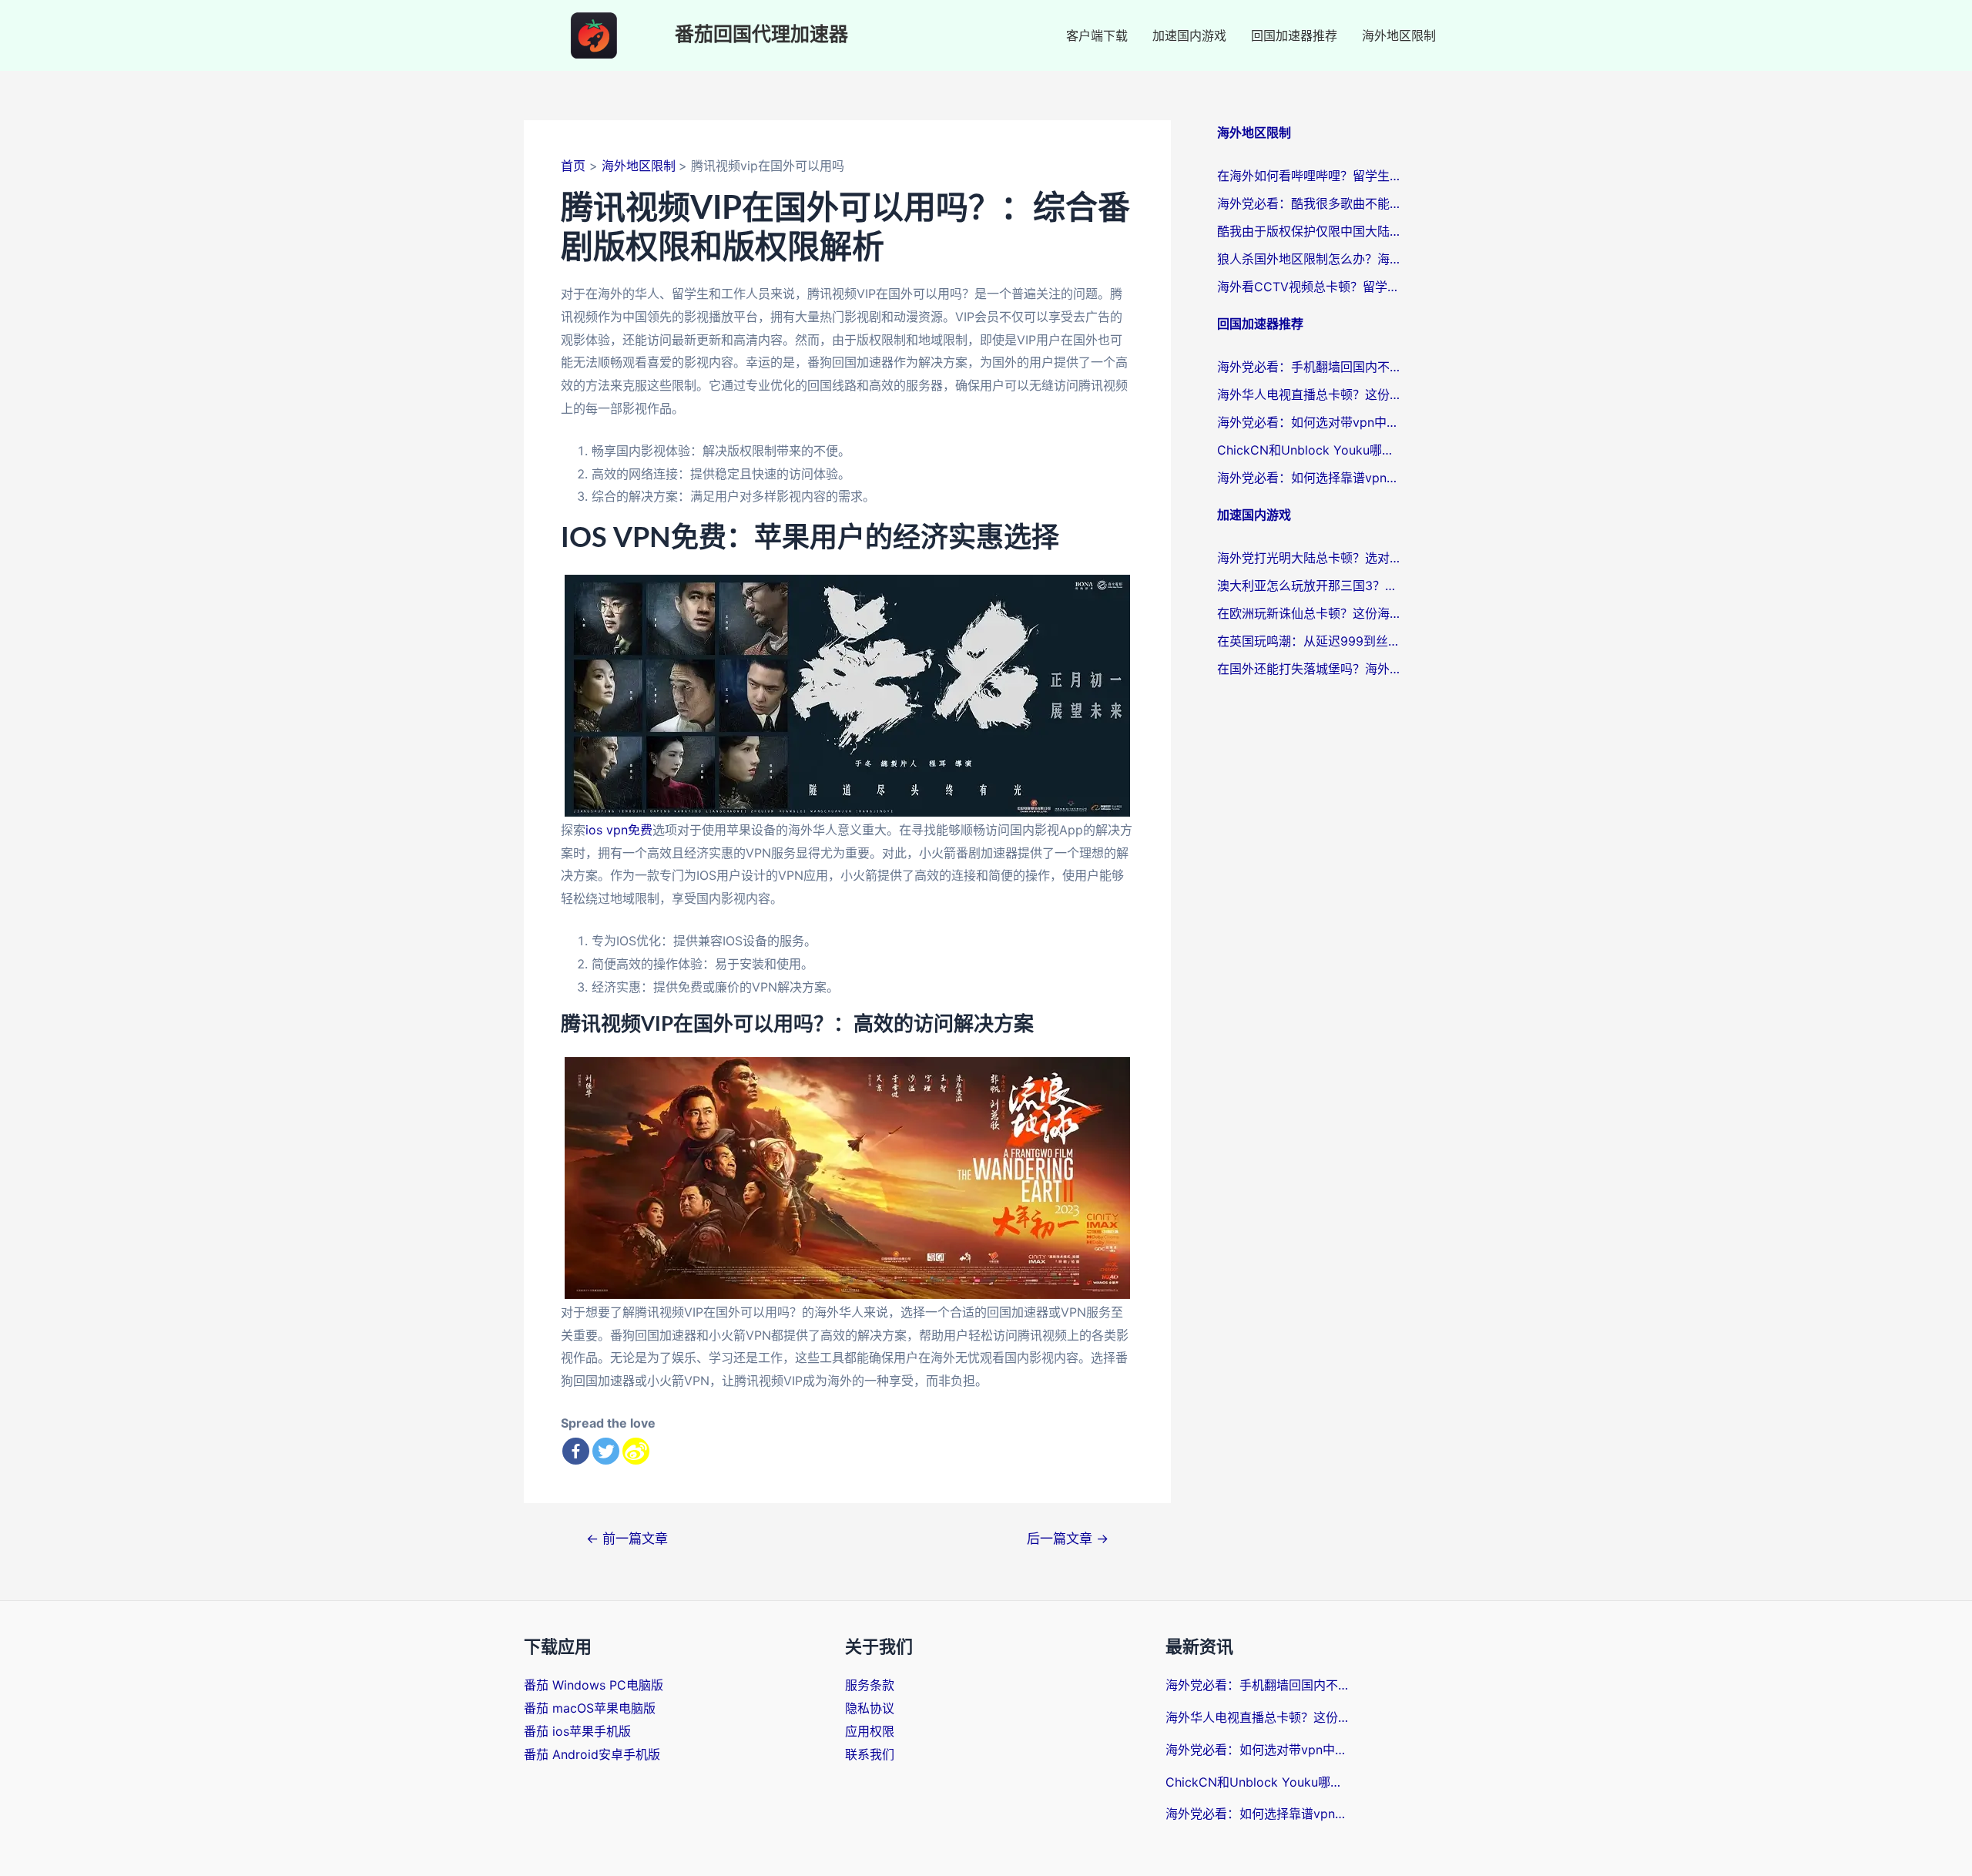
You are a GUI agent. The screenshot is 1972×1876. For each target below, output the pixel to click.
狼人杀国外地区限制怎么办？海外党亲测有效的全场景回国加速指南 (1310, 259)
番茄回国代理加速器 (761, 35)
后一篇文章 (1068, 1538)
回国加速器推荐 (1294, 35)
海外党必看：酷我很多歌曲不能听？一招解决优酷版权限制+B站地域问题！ (1310, 203)
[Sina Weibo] (636, 1451)
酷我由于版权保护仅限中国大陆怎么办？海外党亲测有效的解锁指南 (1310, 231)
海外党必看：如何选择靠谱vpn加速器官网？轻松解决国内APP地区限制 (1310, 478)
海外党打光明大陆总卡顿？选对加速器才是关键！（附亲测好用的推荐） (1310, 558)
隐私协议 (870, 1708)
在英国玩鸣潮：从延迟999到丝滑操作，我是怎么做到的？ (1310, 641)
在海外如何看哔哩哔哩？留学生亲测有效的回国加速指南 (1310, 176)
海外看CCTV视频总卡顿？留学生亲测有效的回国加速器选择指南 (1310, 287)
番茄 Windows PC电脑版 (594, 1685)
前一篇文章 (627, 1538)
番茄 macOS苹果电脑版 (590, 1708)
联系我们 (870, 1754)
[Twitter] (606, 1451)
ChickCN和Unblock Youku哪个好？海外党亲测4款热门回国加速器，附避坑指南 (1310, 450)
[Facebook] (576, 1451)
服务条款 (870, 1685)
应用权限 (870, 1731)
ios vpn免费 (619, 830)
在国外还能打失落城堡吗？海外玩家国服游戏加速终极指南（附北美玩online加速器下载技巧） (1310, 669)
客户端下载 (1097, 35)
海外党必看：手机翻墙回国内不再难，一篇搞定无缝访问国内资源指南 (1310, 367)
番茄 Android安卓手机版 (592, 1754)
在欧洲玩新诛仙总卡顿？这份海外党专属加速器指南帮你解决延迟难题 (1310, 613)
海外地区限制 (1399, 35)
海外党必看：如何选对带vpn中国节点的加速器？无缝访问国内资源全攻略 (1310, 422)
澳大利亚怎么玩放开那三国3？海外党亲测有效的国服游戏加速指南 (1310, 586)
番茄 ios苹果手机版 (577, 1731)
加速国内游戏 (1189, 35)
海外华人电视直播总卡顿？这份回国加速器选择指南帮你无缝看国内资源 (1310, 394)
